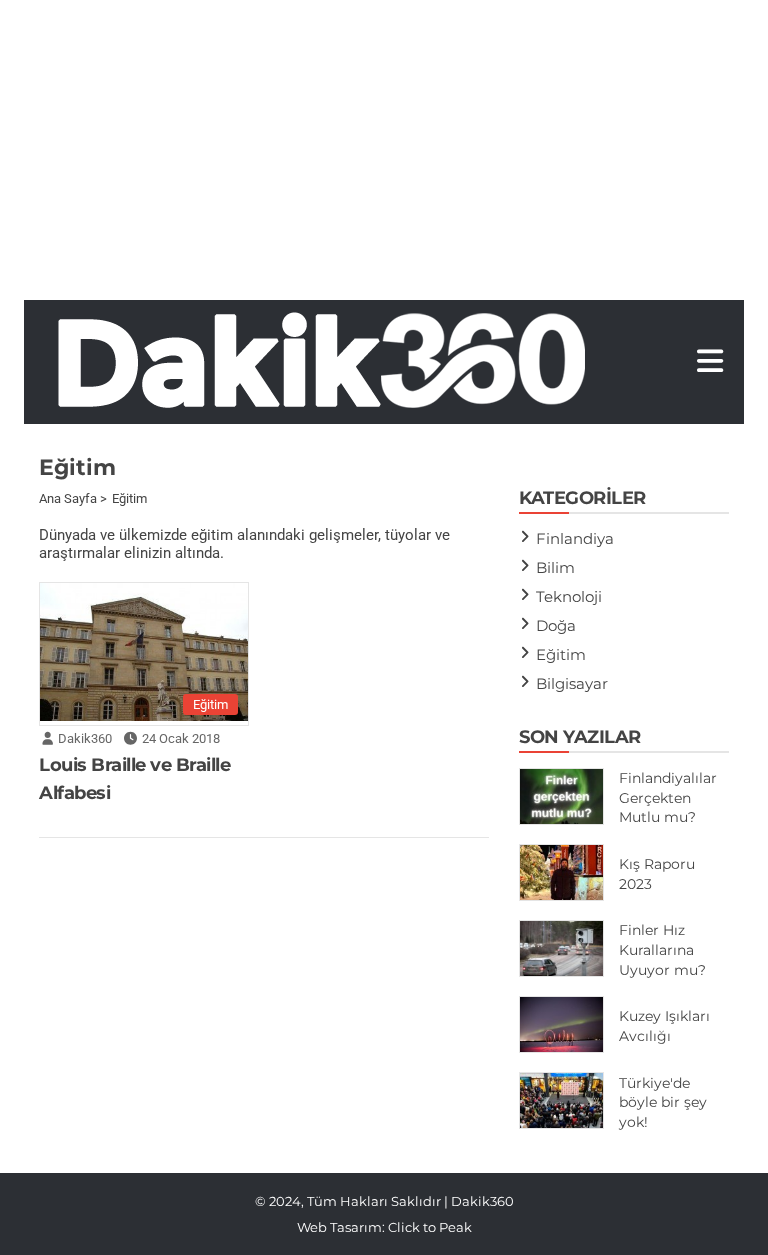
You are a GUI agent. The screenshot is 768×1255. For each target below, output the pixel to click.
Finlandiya (575, 538)
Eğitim (210, 704)
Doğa (556, 625)
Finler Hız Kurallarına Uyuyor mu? (662, 949)
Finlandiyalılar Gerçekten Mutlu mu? (668, 797)
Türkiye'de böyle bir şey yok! (663, 1102)
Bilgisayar (572, 683)
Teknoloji (569, 596)
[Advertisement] (384, 150)
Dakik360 (85, 738)
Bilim (555, 567)
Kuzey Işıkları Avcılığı (664, 1026)
